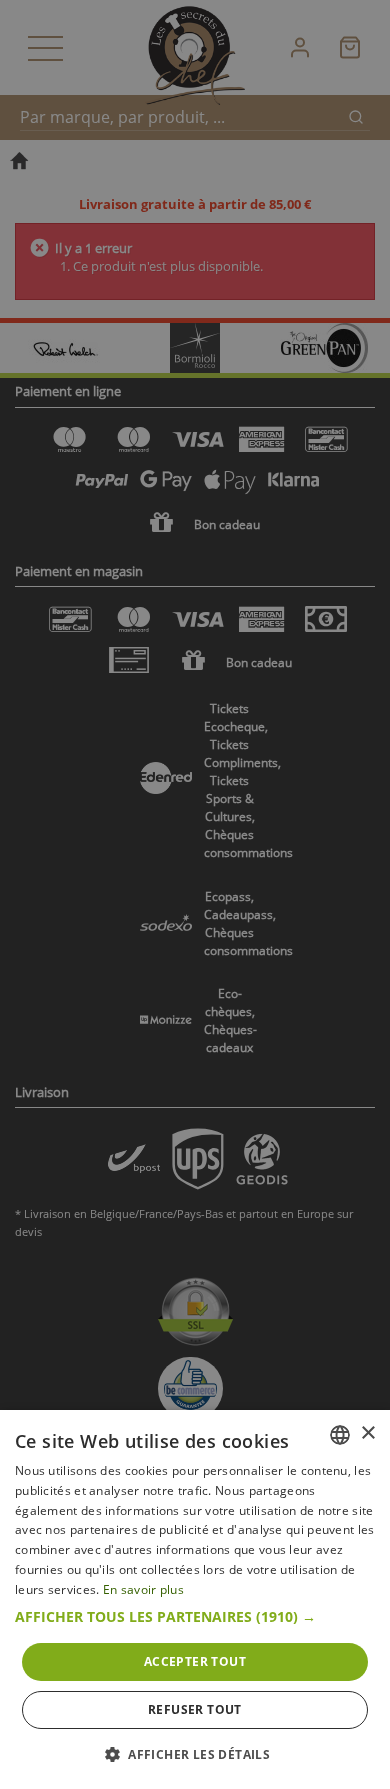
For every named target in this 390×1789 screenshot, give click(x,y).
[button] (195, 1617)
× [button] (367, 1433)
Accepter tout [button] (195, 1661)
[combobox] (340, 1435)
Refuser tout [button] (195, 1709)
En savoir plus (143, 1589)
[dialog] (195, 1599)
